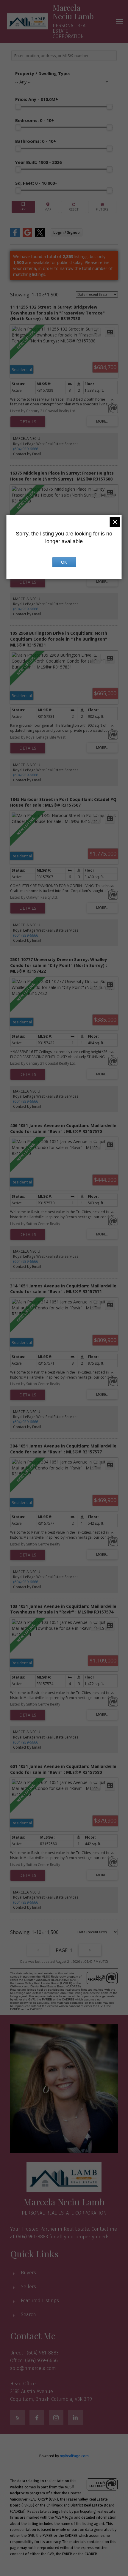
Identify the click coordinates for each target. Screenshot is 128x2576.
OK (64, 562)
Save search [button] (23, 207)
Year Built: (38, 162)
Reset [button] (74, 207)
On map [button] (48, 207)
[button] (17, 2418)
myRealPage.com (74, 2456)
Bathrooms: (36, 141)
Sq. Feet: (36, 183)
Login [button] (67, 232)
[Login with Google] (27, 236)
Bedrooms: (35, 120)
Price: (37, 99)
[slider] (18, 107)
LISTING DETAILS (28, 422)
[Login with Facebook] (15, 236)
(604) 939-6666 (26, 449)
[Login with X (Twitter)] (40, 236)
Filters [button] (102, 207)
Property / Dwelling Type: (43, 74)
